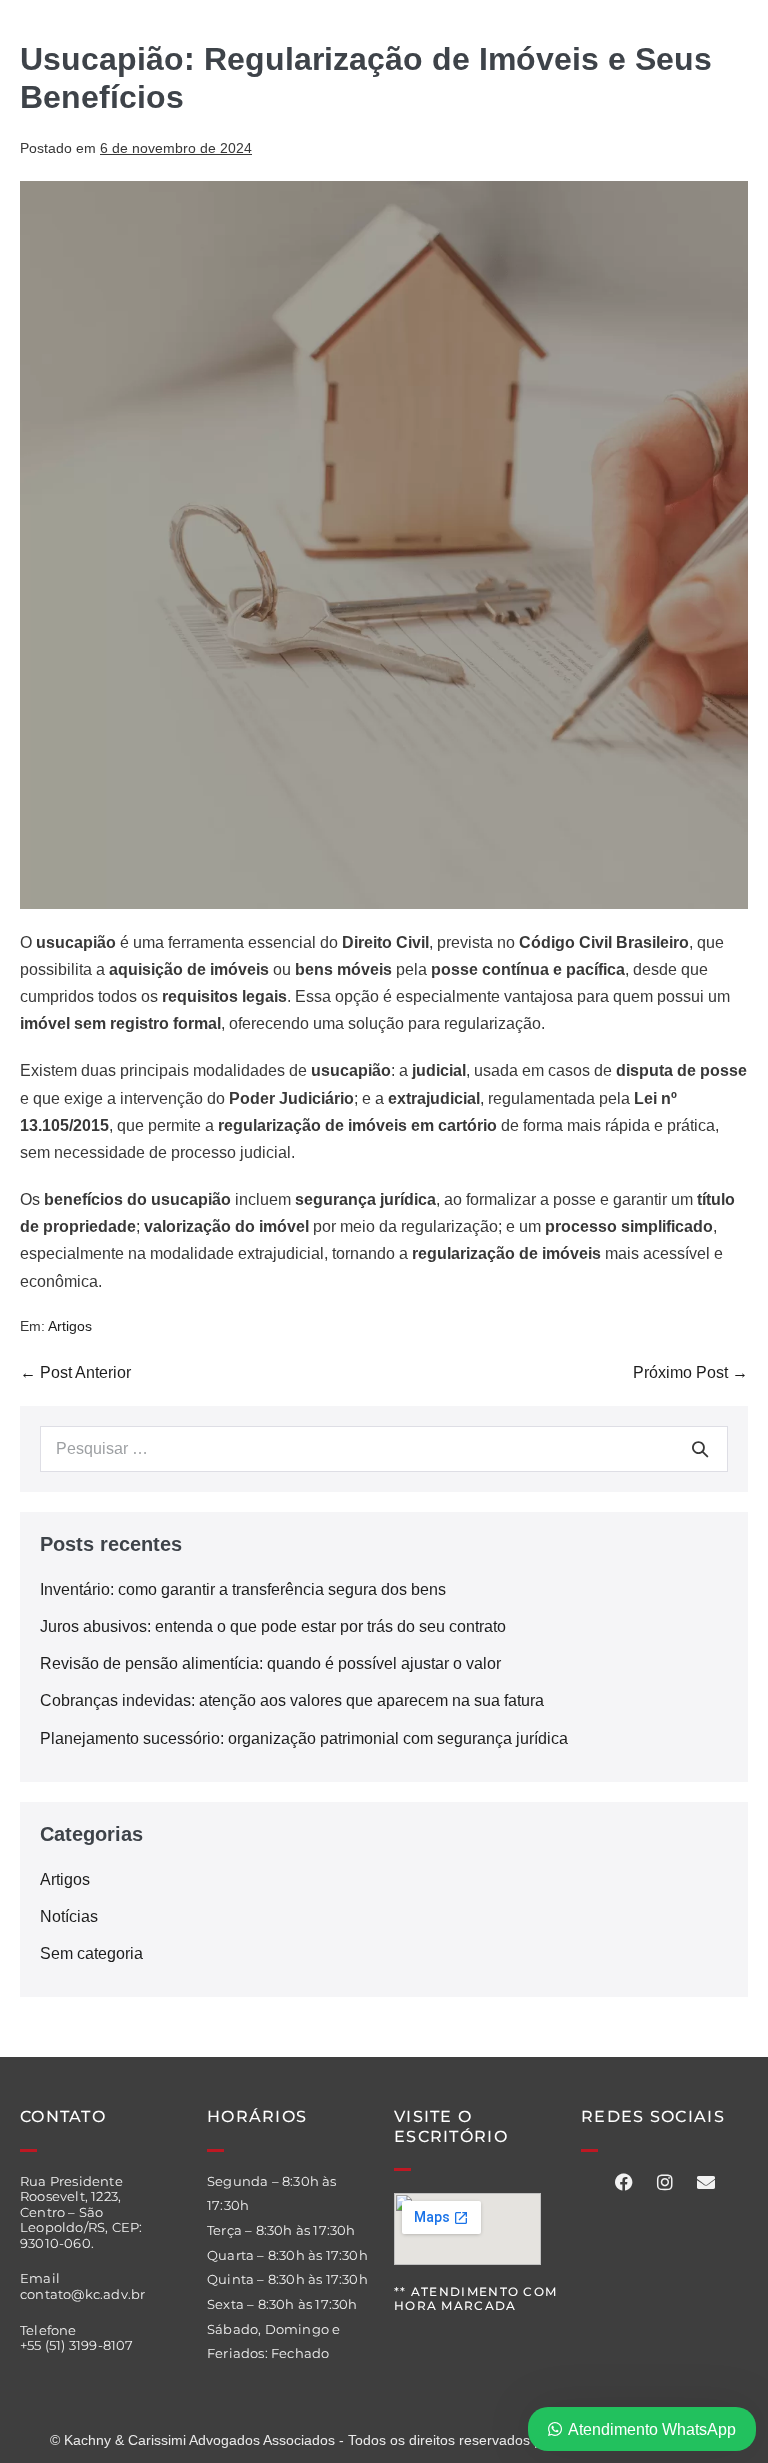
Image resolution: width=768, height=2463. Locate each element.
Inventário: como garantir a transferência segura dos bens (243, 1589)
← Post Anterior (75, 1372)
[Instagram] (665, 2182)
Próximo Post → (690, 1372)
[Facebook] (624, 2182)
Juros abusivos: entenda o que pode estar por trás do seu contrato (273, 1626)
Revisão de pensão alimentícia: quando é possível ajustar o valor (270, 1663)
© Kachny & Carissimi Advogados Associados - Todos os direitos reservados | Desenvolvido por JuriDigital (384, 2440)
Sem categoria (91, 1953)
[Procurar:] (384, 1448)
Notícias (69, 1916)
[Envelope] (706, 2182)
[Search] (700, 1449)
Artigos (70, 1326)
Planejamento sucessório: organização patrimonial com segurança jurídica (304, 1738)
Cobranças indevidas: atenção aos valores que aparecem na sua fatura (292, 1700)
